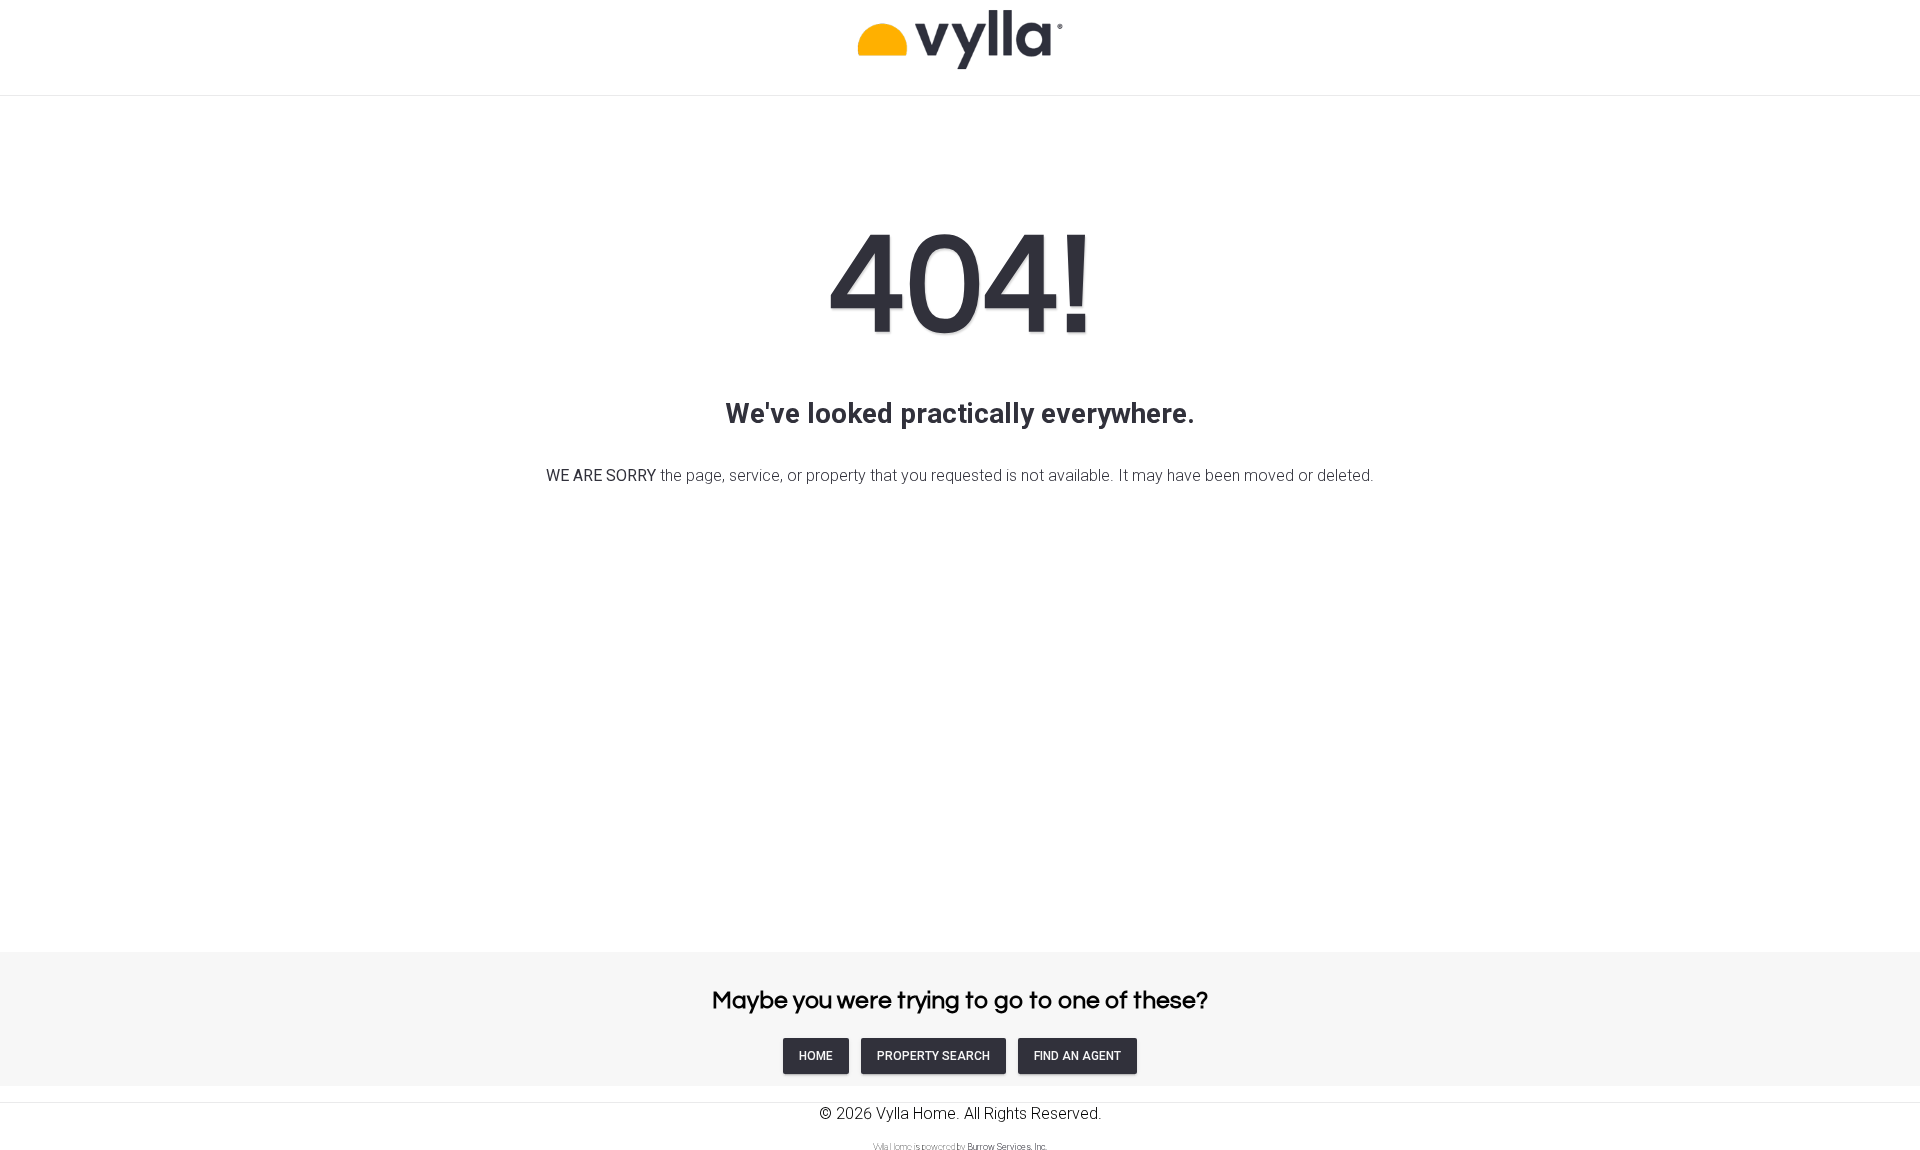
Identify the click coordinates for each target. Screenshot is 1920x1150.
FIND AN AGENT (1077, 1056)
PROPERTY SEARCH (933, 1056)
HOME (816, 1056)
